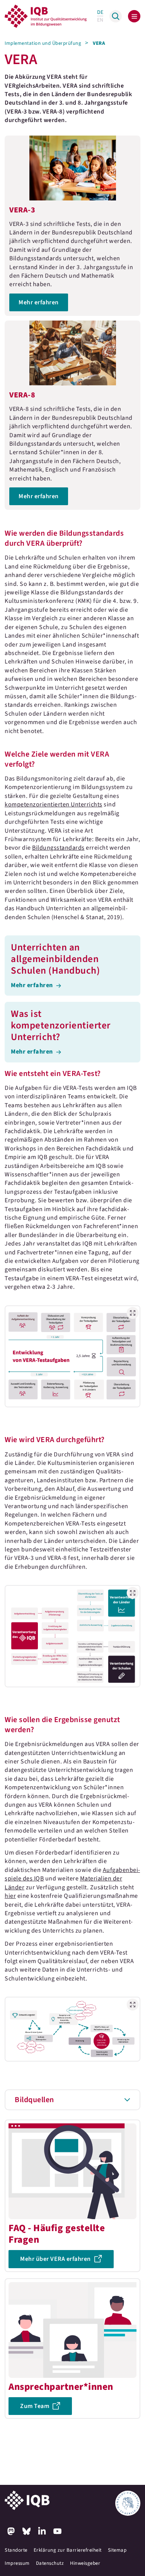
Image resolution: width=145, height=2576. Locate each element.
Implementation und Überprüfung (43, 43)
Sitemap (117, 2550)
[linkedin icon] (42, 2531)
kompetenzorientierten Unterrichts (54, 804)
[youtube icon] (57, 2531)
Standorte (16, 2550)
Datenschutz (50, 2563)
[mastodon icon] (11, 2531)
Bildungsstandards (58, 848)
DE (100, 12)
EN (100, 20)
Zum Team (35, 2406)
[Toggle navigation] (134, 16)
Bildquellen (34, 2100)
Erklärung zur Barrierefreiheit (68, 2550)
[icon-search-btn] (116, 16)
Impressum (17, 2563)
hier (10, 1896)
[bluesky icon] (26, 2531)
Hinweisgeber (85, 2563)
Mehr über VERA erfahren (55, 2259)
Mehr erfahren (72, 226)
